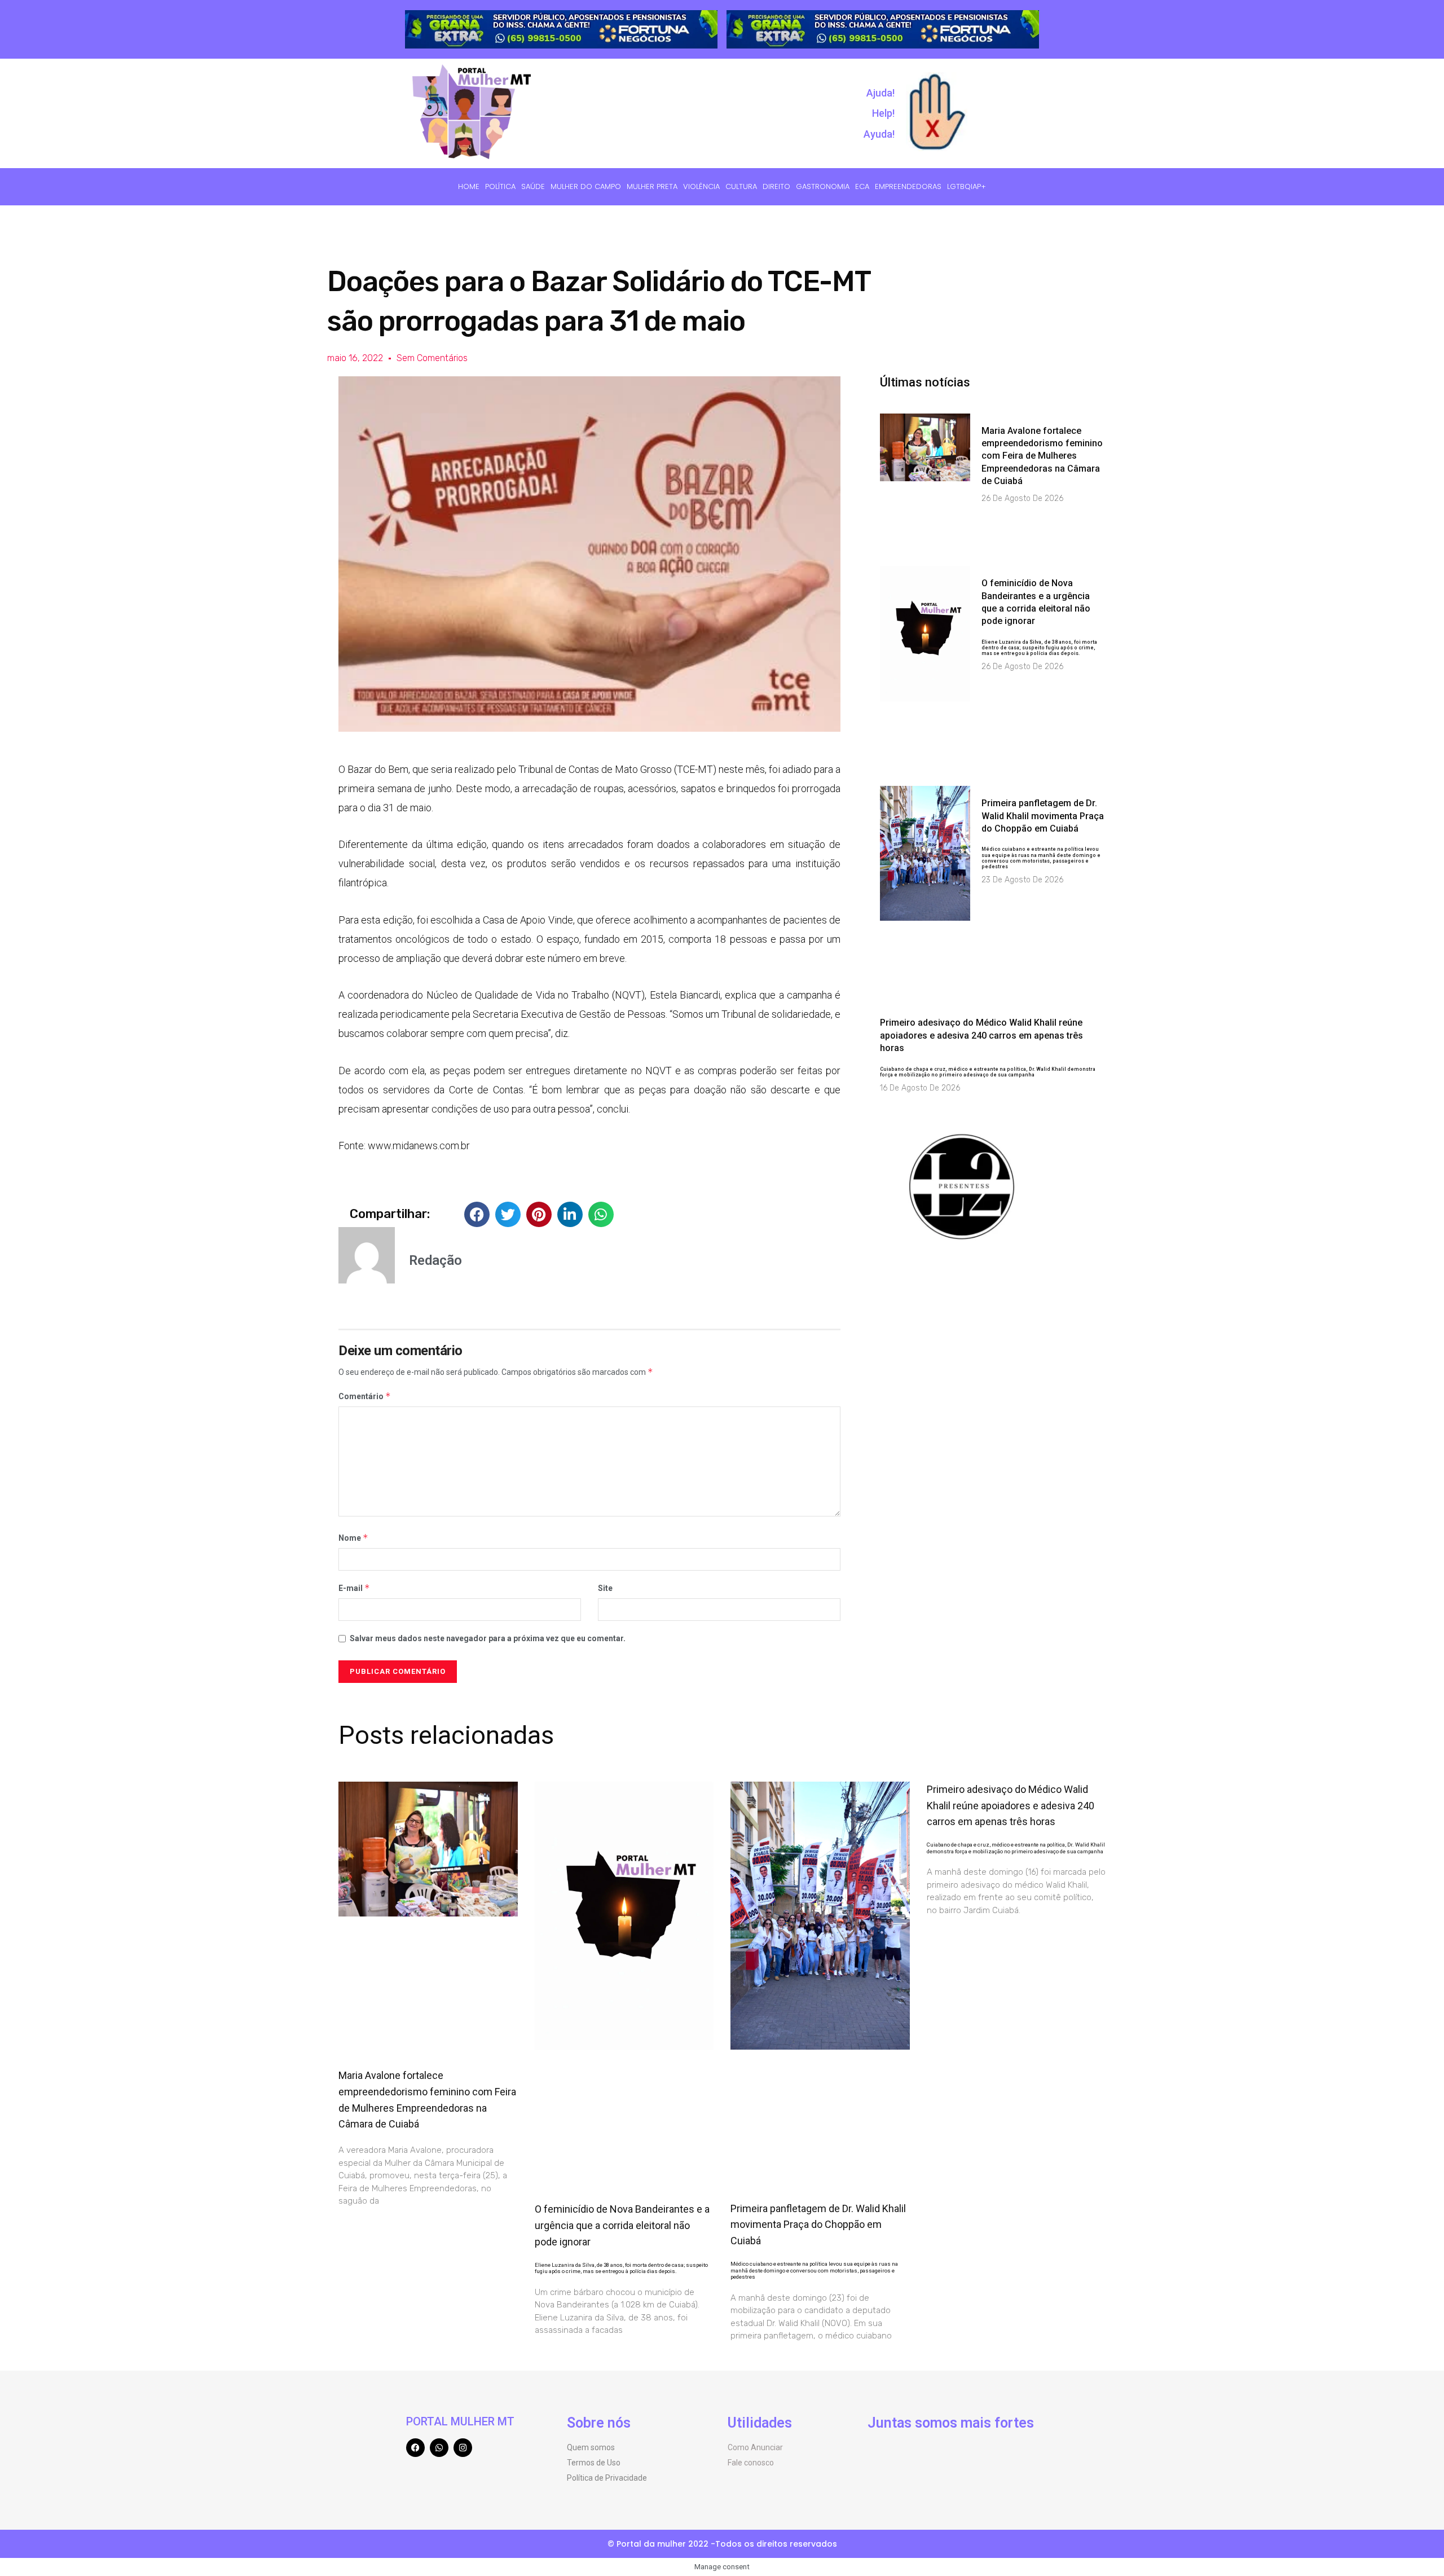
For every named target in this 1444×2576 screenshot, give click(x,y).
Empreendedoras (908, 186)
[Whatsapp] (439, 2448)
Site (605, 1588)
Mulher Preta (652, 186)
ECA (862, 186)
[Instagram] (463, 2448)
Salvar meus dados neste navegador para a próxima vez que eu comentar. (488, 1638)
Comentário (365, 1396)
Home (469, 186)
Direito (776, 186)
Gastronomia (823, 186)
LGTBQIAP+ (967, 186)
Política (500, 186)
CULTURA (741, 186)
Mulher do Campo (586, 186)
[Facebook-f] (415, 2448)
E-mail (354, 1588)
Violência (701, 186)
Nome (353, 1538)
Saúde (533, 186)
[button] (477, 1214)
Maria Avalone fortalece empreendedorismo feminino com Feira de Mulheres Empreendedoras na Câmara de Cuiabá (1042, 456)
